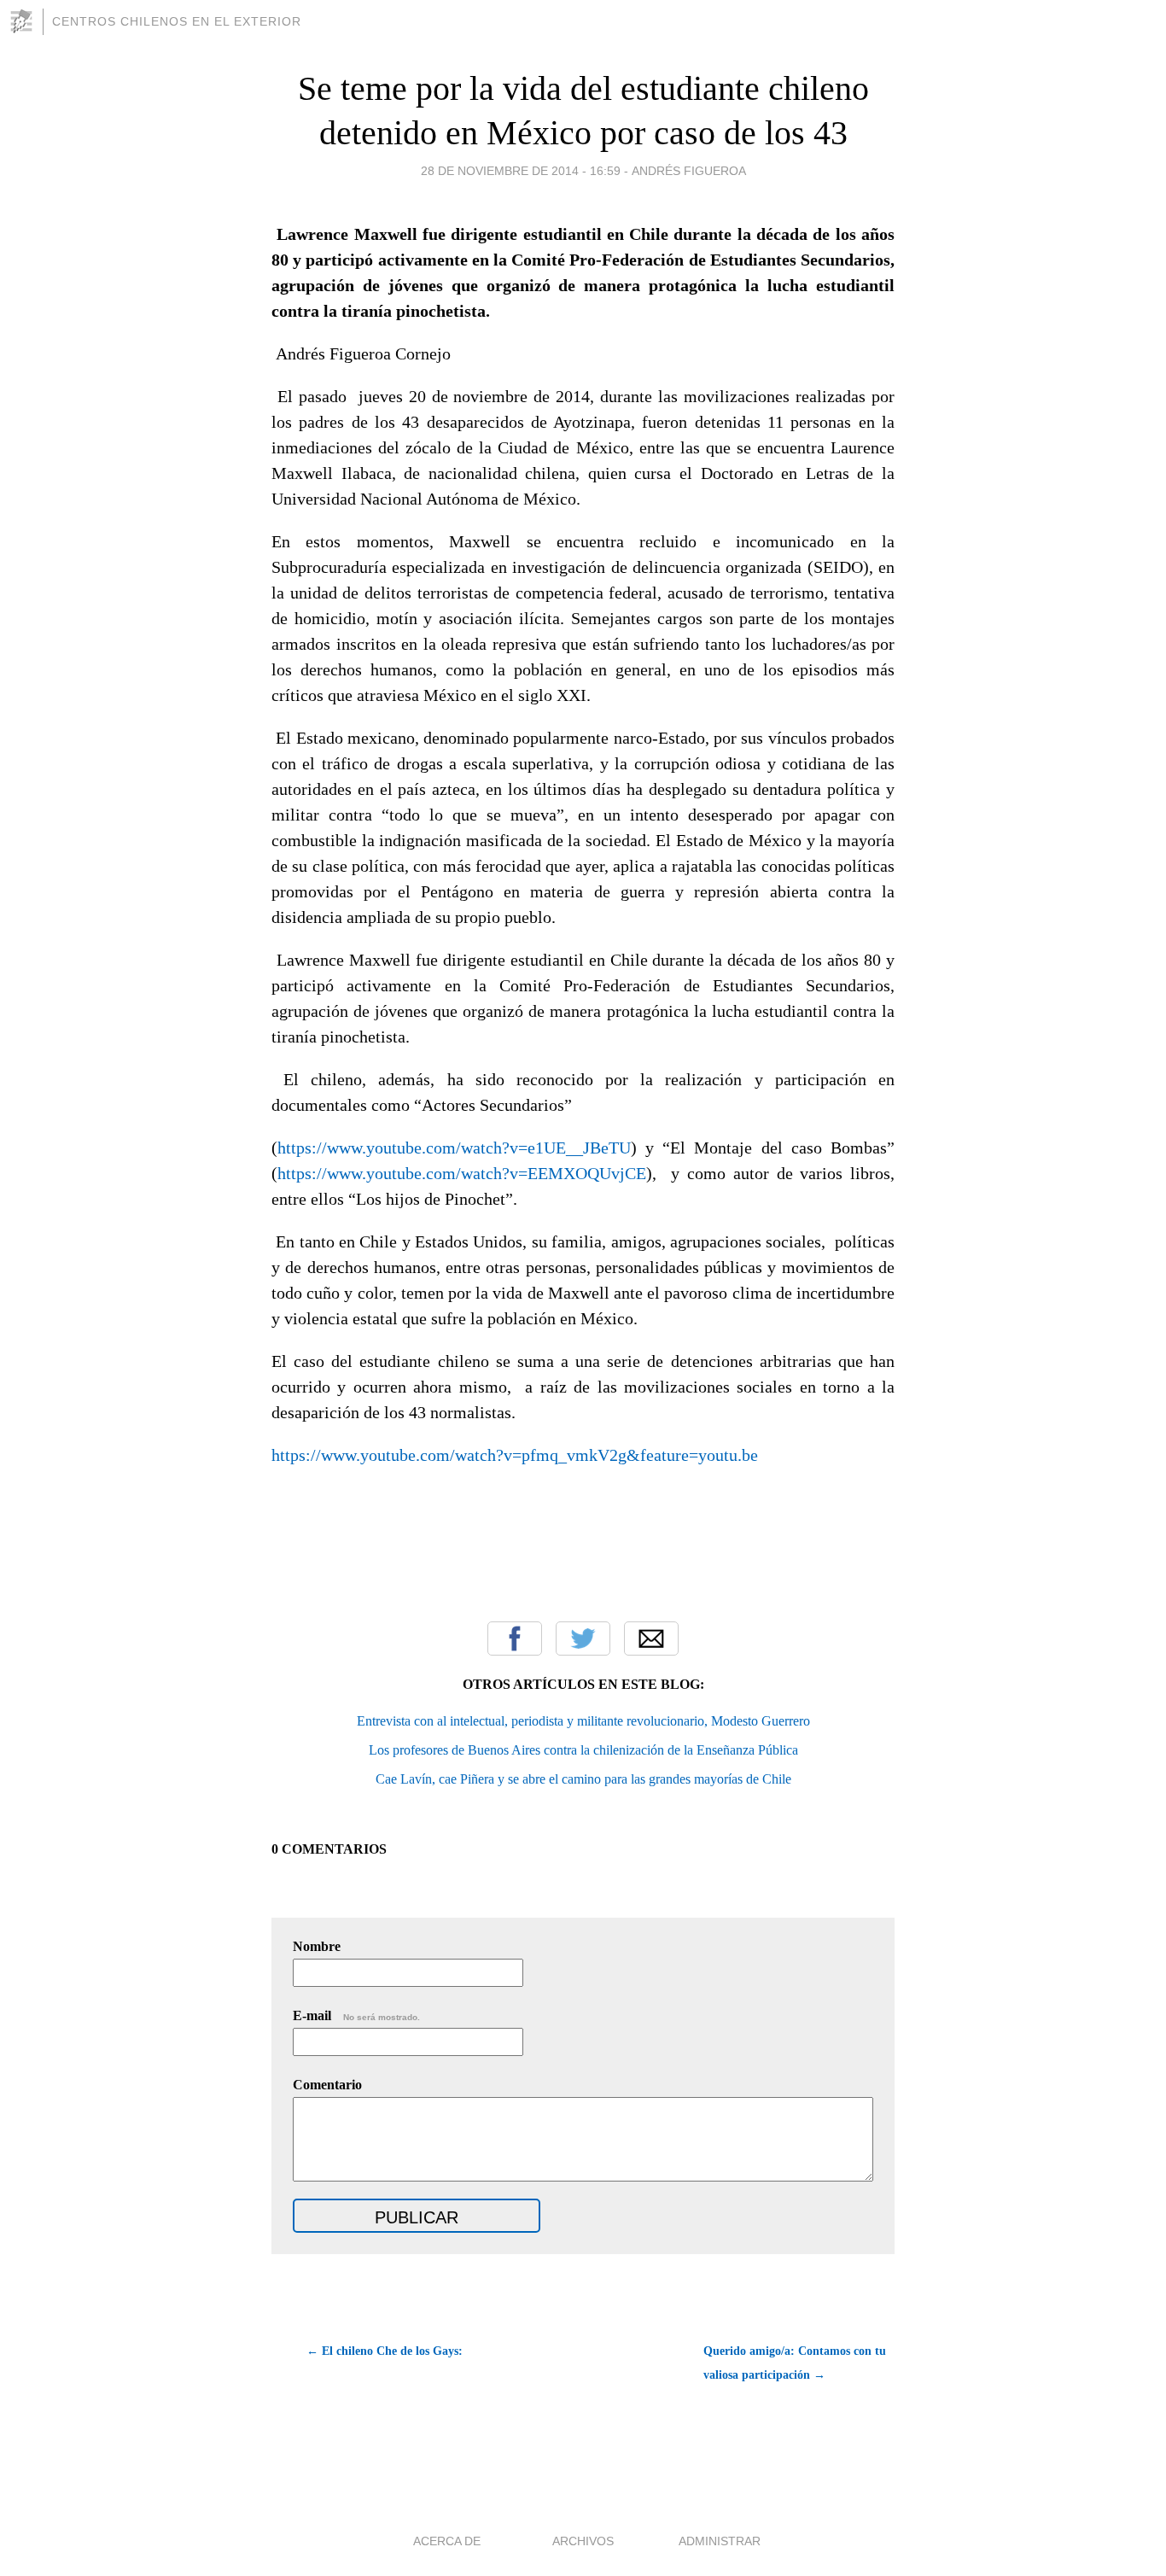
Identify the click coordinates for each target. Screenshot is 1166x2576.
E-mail (356, 2015)
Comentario (327, 2085)
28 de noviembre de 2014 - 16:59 (521, 171)
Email (651, 1638)
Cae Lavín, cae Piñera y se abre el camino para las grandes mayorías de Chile (583, 1779)
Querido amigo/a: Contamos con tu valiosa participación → (795, 2363)
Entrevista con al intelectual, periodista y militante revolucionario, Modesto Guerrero (583, 1721)
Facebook (515, 1638)
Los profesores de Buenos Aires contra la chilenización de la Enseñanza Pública (583, 1750)
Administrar (720, 2541)
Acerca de (447, 2541)
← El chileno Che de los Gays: (385, 2351)
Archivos (583, 2541)
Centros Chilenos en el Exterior (177, 21)
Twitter (583, 1638)
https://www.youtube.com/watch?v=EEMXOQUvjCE (462, 1173)
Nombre (317, 1946)
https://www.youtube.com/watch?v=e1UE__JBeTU (454, 1148)
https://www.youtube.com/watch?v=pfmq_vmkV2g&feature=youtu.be (515, 1455)
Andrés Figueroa (689, 171)
